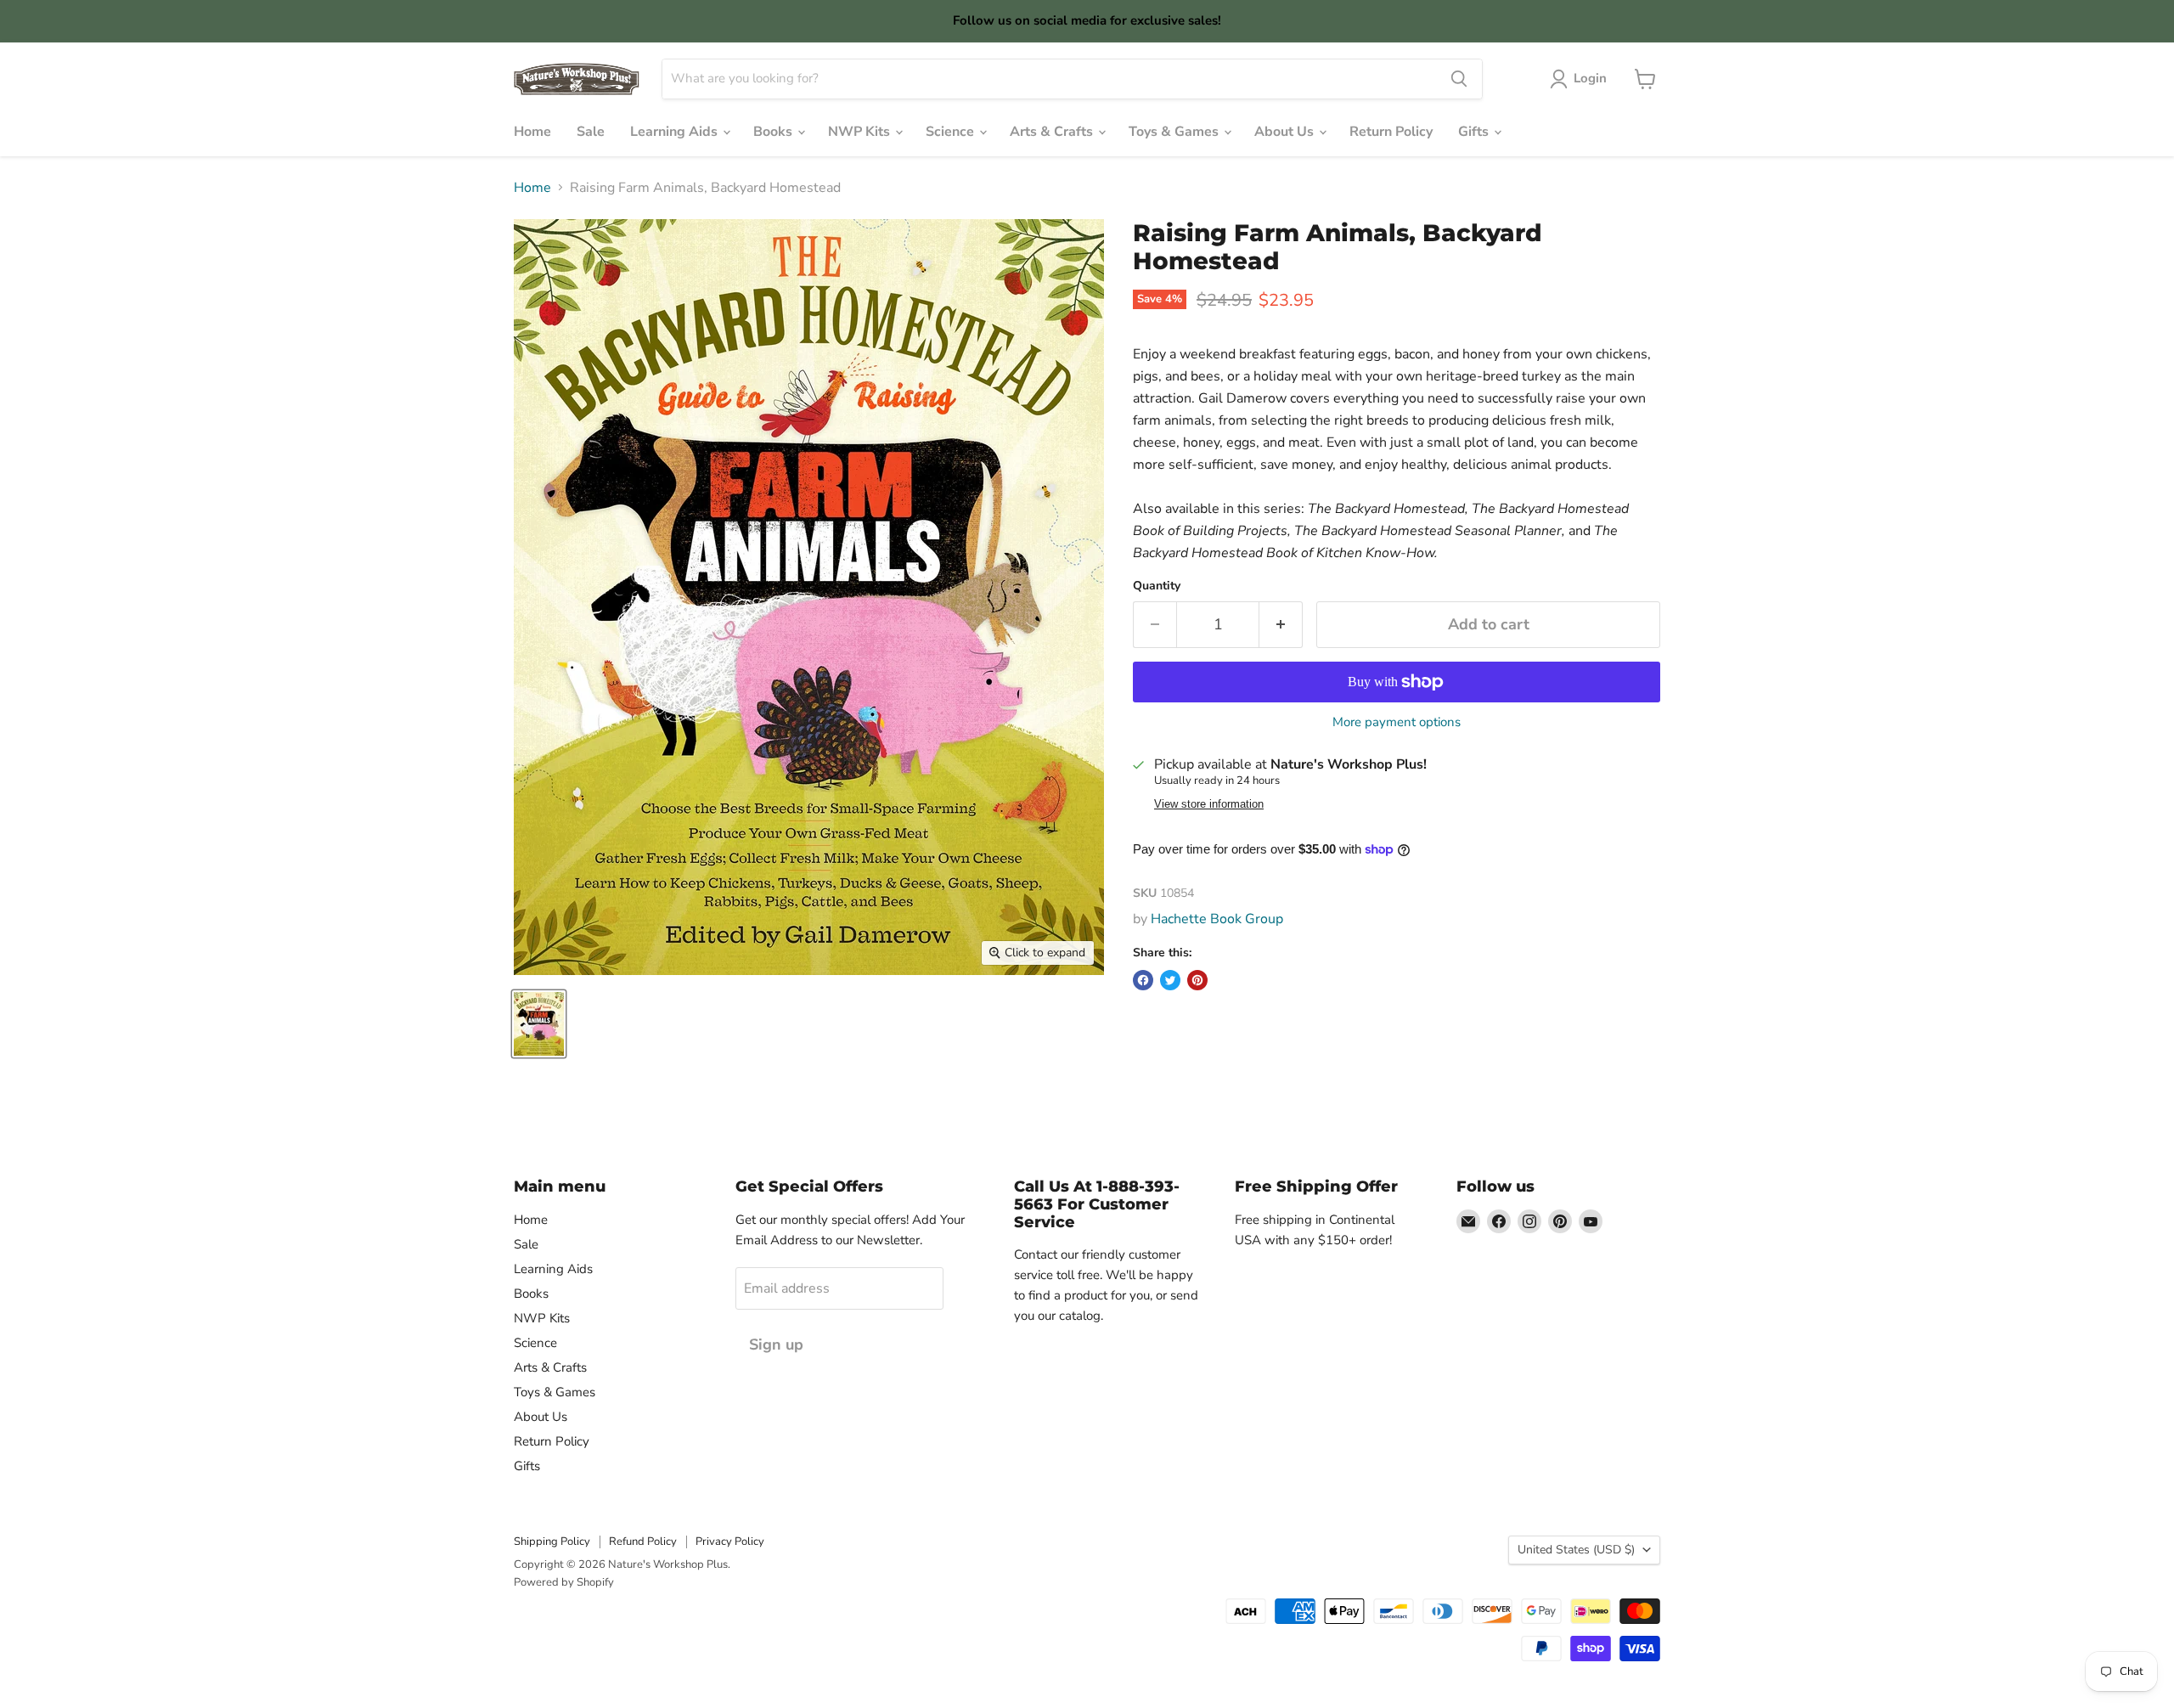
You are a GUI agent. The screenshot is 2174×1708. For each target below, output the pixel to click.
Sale (591, 132)
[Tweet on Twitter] (1170, 980)
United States (1576, 1550)
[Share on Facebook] (1143, 980)
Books (774, 132)
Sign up (776, 1344)
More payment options (1397, 722)
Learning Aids (676, 132)
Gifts (1475, 132)
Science (952, 132)
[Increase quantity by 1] (1281, 625)
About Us (1286, 132)
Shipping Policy (552, 1542)
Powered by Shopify (564, 1582)
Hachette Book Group (1217, 919)
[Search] (1459, 79)
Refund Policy (643, 1542)
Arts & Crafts (1053, 132)
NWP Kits (861, 132)
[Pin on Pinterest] (1197, 980)
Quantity (1157, 586)
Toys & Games (1175, 132)
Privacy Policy (730, 1542)
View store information (1209, 804)
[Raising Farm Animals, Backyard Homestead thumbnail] (539, 1024)
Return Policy (1391, 132)
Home (532, 132)
